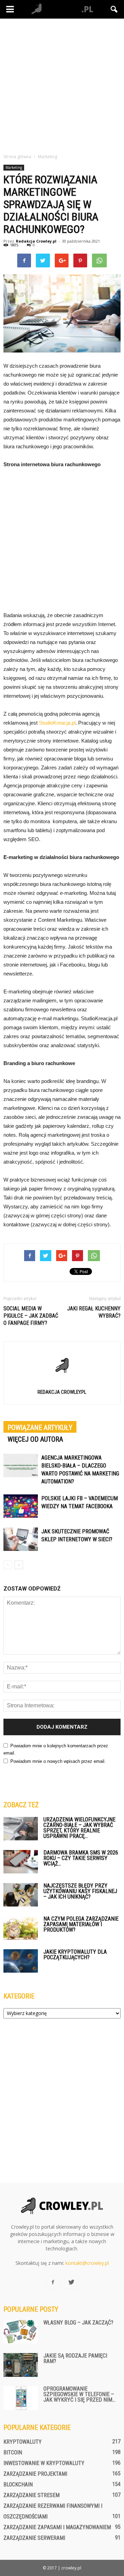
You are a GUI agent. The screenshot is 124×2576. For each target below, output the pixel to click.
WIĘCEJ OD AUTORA (35, 1439)
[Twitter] (71, 2282)
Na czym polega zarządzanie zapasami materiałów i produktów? (81, 1924)
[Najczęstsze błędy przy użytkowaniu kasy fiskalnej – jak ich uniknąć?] (21, 1895)
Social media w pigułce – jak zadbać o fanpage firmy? (31, 1316)
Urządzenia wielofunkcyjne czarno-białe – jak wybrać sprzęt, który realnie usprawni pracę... (79, 1828)
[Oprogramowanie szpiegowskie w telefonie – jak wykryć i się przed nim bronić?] (21, 2398)
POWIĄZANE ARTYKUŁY (40, 1428)
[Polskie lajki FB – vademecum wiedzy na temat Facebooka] (21, 1506)
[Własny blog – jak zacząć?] (21, 2332)
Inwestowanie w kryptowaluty (44, 2463)
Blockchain (18, 2485)
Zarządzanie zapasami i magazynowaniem (57, 2527)
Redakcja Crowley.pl (36, 241)
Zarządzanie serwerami (34, 2538)
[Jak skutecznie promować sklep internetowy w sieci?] (21, 1539)
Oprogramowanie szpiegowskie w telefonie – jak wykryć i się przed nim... (79, 2394)
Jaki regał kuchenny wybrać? (94, 1312)
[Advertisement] (62, 84)
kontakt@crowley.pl (87, 2263)
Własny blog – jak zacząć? (78, 2323)
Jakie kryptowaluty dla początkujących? (75, 1955)
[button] (114, 9)
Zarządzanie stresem (32, 2495)
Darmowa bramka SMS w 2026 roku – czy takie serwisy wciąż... (81, 1858)
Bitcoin (13, 2452)
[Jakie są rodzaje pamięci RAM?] (21, 2365)
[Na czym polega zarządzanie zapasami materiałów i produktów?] (21, 1928)
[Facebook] (53, 2282)
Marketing (14, 167)
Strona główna (17, 157)
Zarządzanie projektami (35, 2474)
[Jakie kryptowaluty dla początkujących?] (21, 1961)
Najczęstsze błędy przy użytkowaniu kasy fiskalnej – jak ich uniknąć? (80, 1891)
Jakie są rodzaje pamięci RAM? (75, 2358)
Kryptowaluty (23, 2442)
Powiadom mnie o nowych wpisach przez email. (58, 1761)
